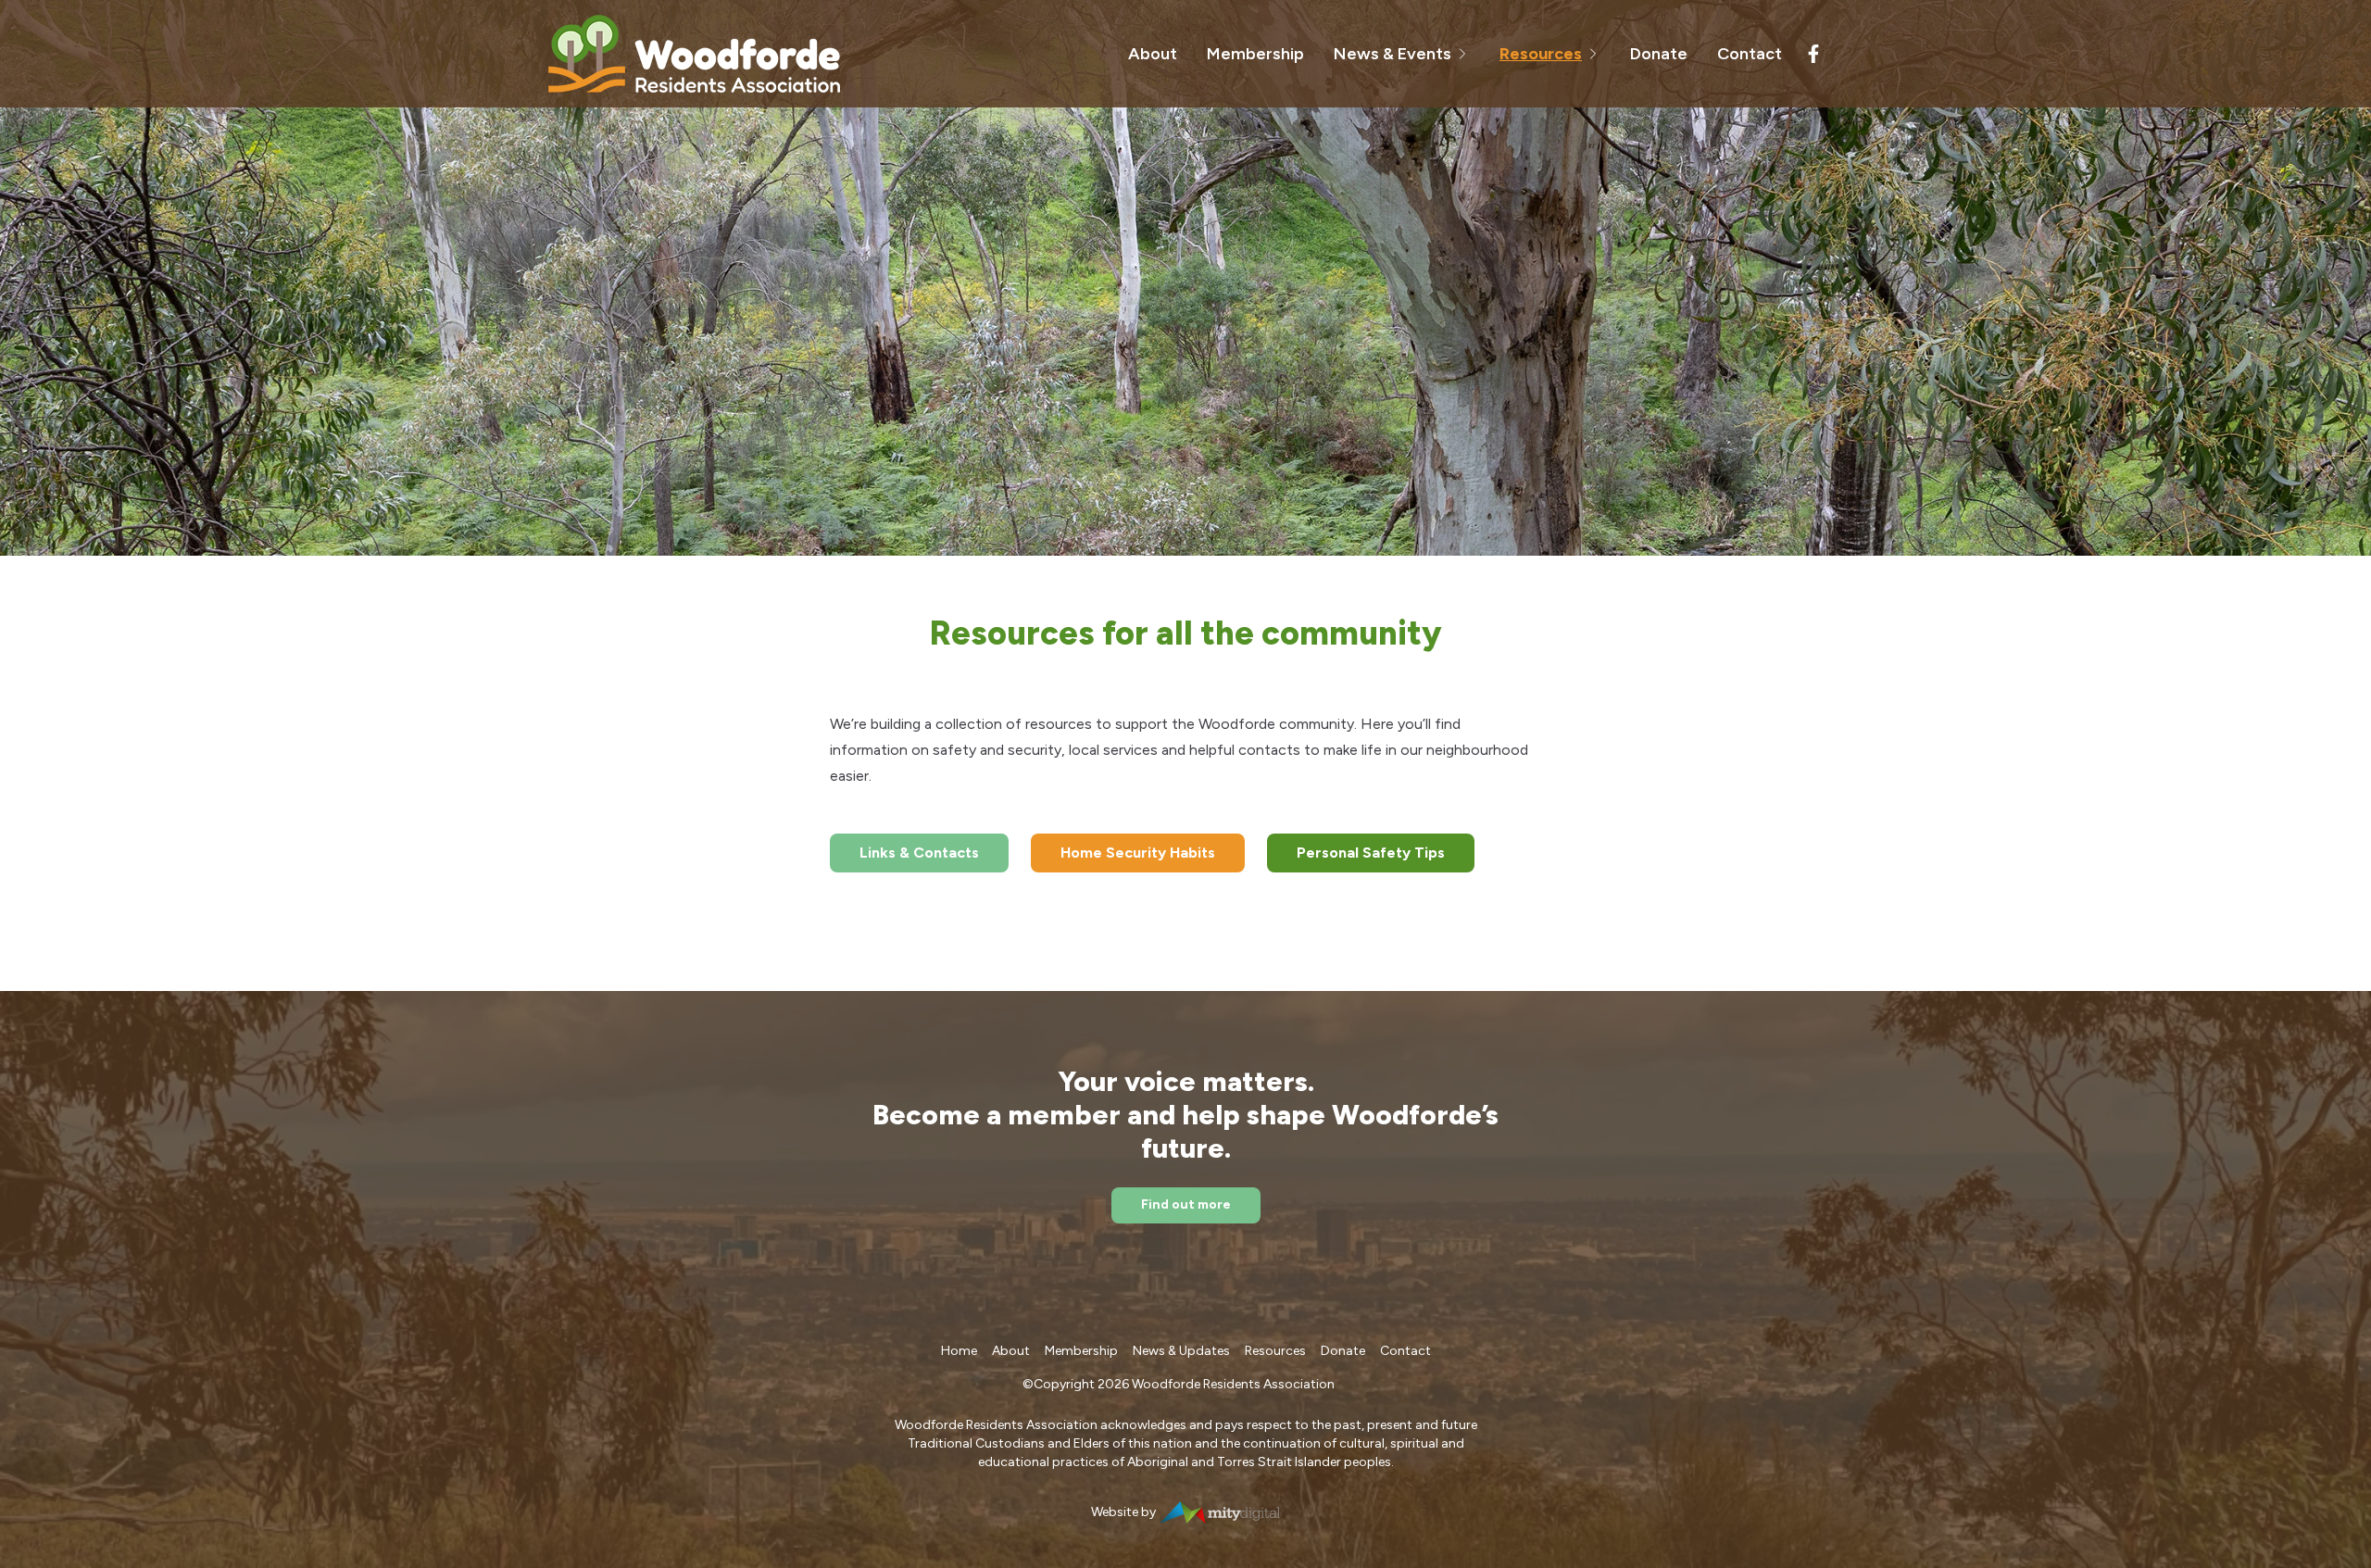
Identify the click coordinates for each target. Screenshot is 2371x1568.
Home (959, 1351)
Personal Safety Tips (1371, 853)
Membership (1255, 54)
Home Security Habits (1138, 853)
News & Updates (1181, 1351)
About (1153, 54)
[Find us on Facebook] (1813, 54)
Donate (1659, 54)
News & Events (1392, 54)
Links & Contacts (919, 853)
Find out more (1186, 1204)
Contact (1750, 54)
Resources (1541, 54)
